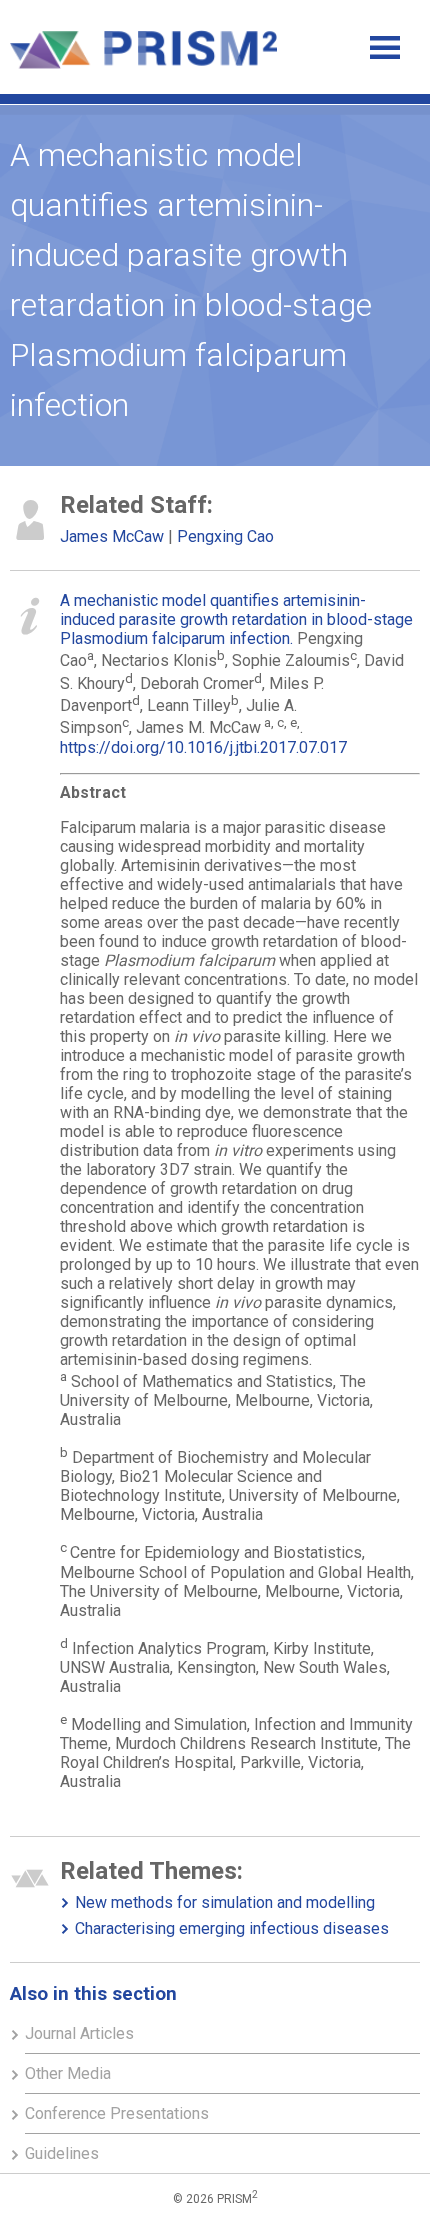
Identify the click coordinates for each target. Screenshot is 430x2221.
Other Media (68, 2073)
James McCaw (112, 536)
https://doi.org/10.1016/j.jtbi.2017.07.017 (203, 747)
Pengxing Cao (225, 536)
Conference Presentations (117, 2113)
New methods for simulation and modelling (225, 1902)
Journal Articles (79, 2033)
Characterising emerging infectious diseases (232, 1928)
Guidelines (62, 2153)
